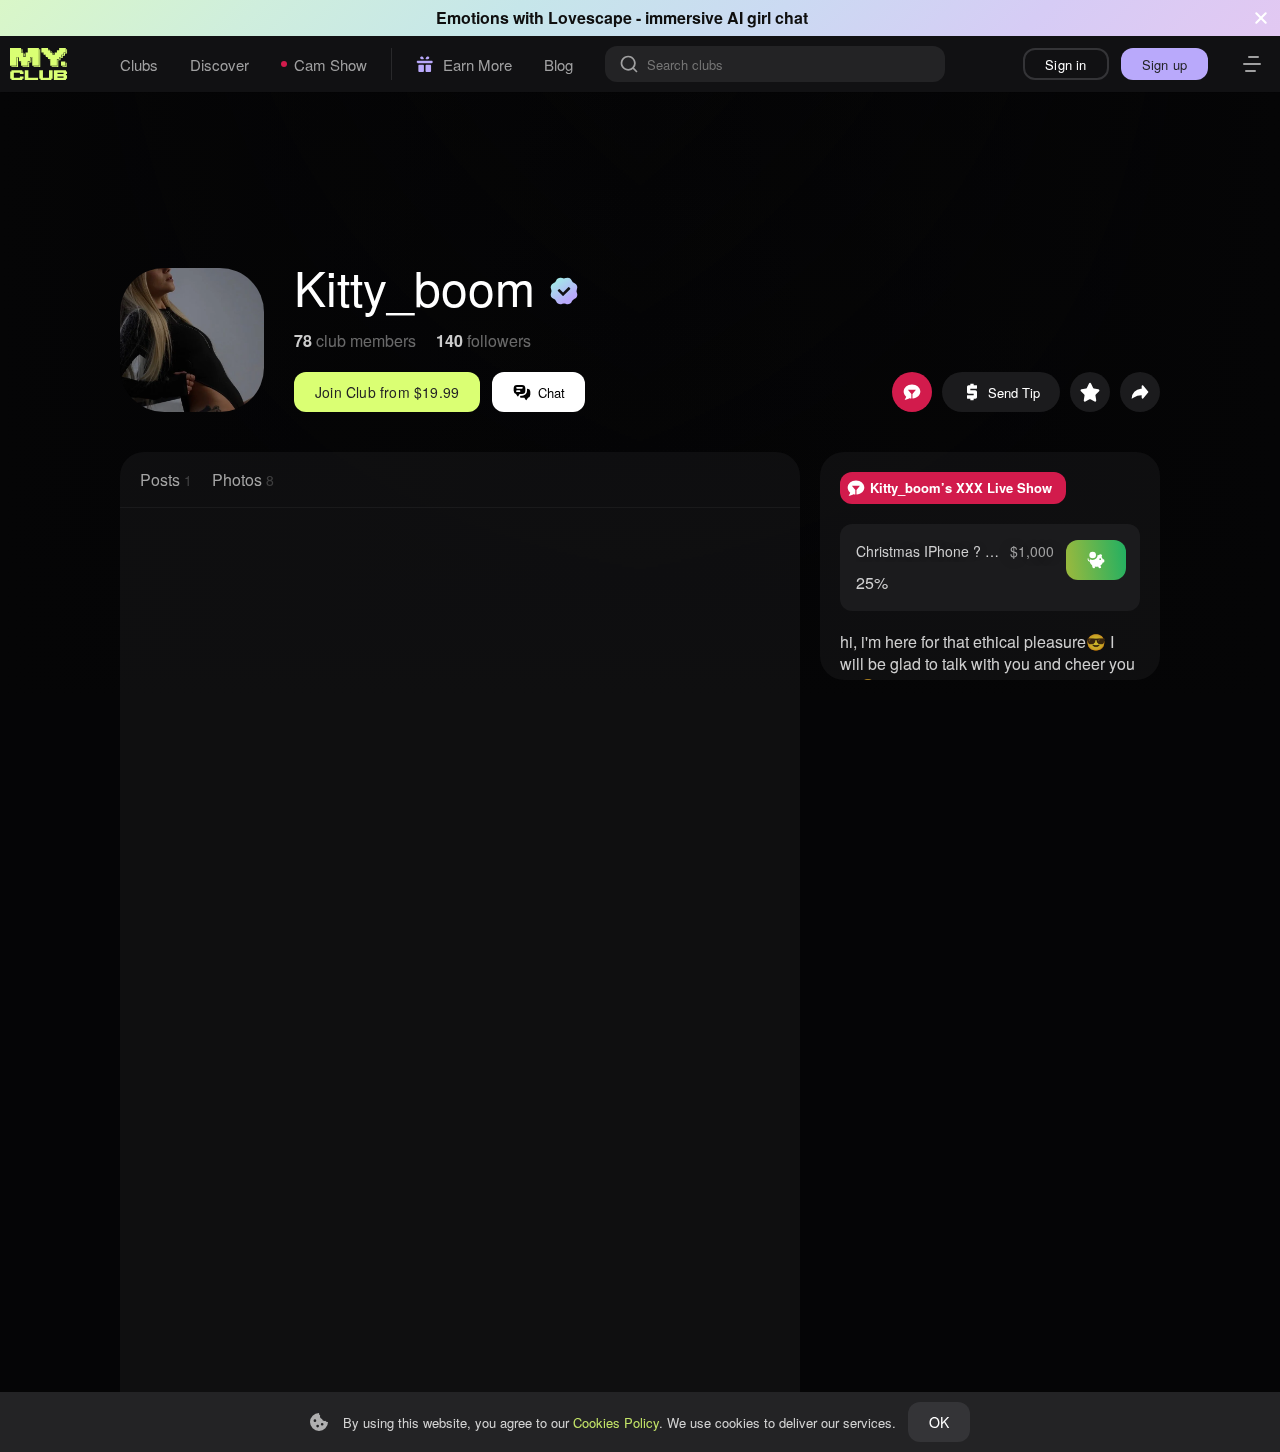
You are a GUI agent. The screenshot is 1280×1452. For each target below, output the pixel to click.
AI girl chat (767, 17)
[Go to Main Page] (39, 64)
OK (939, 1422)
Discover (219, 64)
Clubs (139, 64)
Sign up (1164, 64)
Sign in (1065, 64)
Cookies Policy (616, 1422)
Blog (558, 64)
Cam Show (330, 64)
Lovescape (590, 17)
